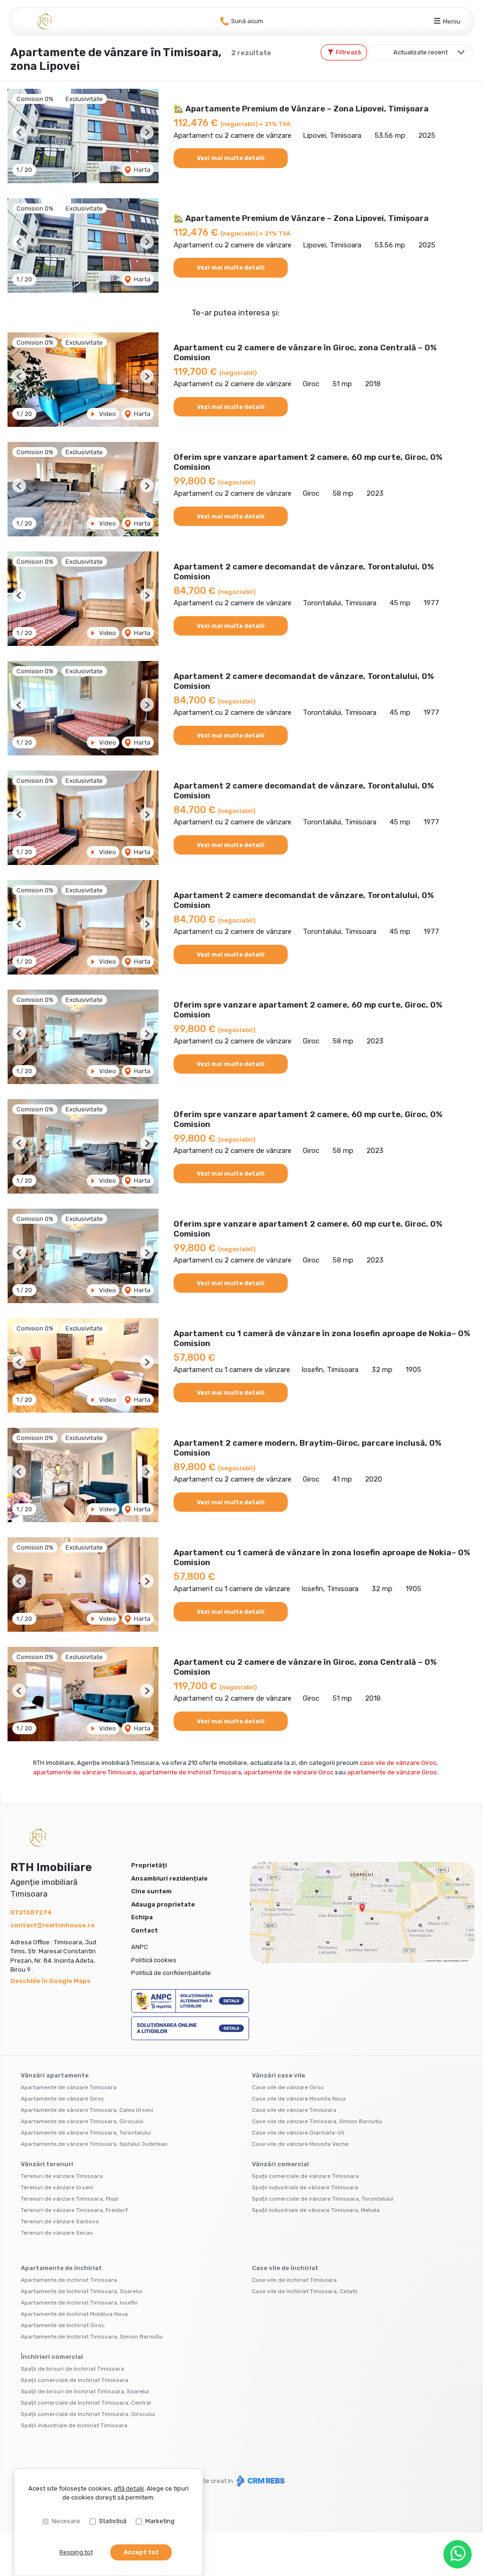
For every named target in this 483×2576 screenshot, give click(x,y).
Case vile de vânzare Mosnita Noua (299, 2099)
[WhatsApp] (458, 2554)
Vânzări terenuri (47, 2164)
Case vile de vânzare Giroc (288, 2087)
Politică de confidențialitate (171, 1973)
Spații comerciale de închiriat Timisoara (75, 2380)
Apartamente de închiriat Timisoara (69, 2280)
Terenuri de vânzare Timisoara (62, 2176)
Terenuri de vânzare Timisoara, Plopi (70, 2199)
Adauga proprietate (163, 1904)
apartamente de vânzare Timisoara (84, 1772)
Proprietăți (149, 1865)
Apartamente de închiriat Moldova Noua (74, 2314)
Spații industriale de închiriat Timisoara (74, 2425)
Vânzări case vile (279, 2075)
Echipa (142, 1917)
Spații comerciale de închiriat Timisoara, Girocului (88, 2414)
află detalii (129, 2488)
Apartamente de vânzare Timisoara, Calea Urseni (87, 2110)
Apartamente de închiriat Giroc (63, 2325)
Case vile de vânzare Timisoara (294, 2110)
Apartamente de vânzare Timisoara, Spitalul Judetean (94, 2144)
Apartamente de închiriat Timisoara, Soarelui (81, 2291)
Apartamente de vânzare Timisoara (69, 2087)
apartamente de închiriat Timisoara (190, 1772)
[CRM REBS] (260, 2481)
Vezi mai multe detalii (231, 158)
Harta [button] (142, 170)
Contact (145, 1930)
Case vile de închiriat (285, 2268)
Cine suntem (151, 1891)
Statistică (113, 2521)
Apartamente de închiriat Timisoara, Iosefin (79, 2303)
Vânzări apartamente (55, 2075)
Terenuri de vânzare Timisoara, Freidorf (74, 2210)
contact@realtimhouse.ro (53, 1925)
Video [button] (107, 414)
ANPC (140, 1947)
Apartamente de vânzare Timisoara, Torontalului (86, 2133)
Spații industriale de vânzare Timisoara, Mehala (316, 2210)
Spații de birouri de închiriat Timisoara (72, 2369)
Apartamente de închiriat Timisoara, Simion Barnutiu (92, 2337)
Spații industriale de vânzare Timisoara (305, 2187)
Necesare (66, 2521)
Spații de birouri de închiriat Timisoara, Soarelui (85, 2391)
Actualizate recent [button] (421, 52)
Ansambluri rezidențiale (169, 1878)
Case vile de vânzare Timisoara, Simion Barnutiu (317, 2121)
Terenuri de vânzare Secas (57, 2233)
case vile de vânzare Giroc (398, 1763)
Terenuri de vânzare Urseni (57, 2187)
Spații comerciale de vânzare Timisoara (305, 2176)
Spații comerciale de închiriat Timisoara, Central (86, 2403)
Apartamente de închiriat (61, 2268)
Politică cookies (154, 1960)
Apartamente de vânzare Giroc (62, 2099)
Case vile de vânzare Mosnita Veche (300, 2144)
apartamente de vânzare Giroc (289, 1772)
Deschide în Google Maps (50, 1981)
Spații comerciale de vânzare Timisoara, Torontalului (323, 2199)
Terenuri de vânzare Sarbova (60, 2221)
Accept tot (141, 2552)
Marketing (160, 2521)
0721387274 (31, 1912)
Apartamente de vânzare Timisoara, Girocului (82, 2121)
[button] (19, 132)
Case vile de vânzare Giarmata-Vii (298, 2133)
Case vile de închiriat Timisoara (294, 2280)
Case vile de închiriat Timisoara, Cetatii (305, 2291)
